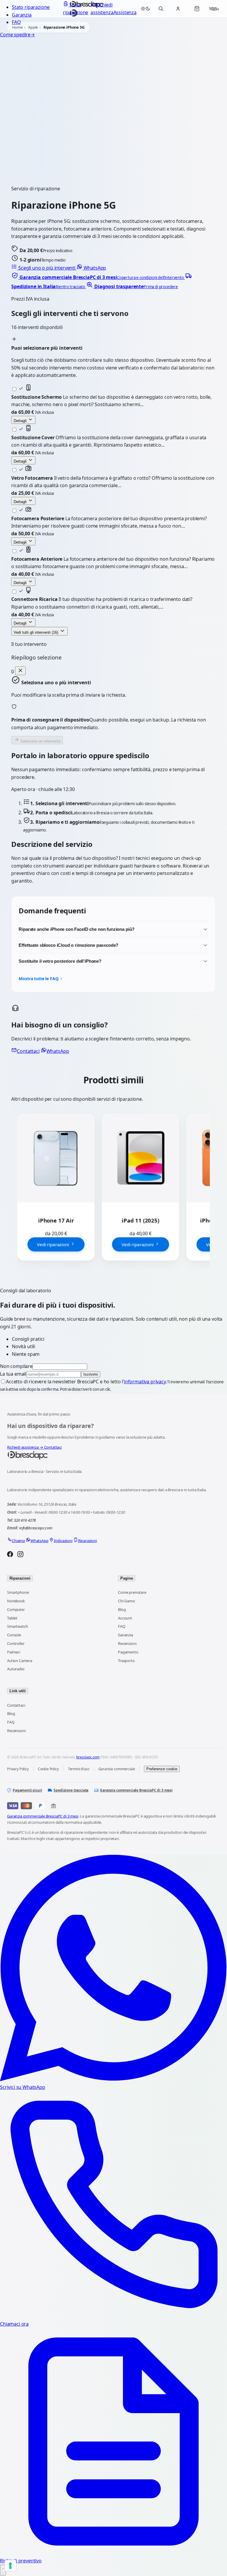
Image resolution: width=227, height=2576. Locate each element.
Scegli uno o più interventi (47, 268)
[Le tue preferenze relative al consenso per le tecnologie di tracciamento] (10, 2566)
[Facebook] (10, 1555)
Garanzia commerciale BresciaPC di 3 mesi (136, 1790)
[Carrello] (197, 9)
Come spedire (17, 35)
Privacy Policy (18, 1769)
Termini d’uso (79, 1769)
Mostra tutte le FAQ (38, 979)
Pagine (127, 1578)
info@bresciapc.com (36, 1528)
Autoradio (16, 1669)
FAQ (16, 22)
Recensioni (127, 1643)
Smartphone (18, 1592)
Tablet (12, 1618)
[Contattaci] (3, 2570)
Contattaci (28, 1051)
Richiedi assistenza (25, 1447)
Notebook (16, 1601)
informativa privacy (145, 1382)
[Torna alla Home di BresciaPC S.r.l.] (113, 1455)
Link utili (18, 1691)
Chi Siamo (127, 1601)
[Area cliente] (178, 9)
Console (14, 1635)
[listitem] (98, 277)
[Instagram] (20, 1555)
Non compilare (16, 1366)
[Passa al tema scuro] (145, 9)
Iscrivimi (91, 1374)
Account (125, 1618)
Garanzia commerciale (117, 1769)
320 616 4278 (25, 1520)
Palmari (14, 1652)
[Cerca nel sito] (161, 9)
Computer (16, 1609)
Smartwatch (17, 1626)
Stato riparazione (31, 7)
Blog (122, 1609)
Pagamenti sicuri (27, 1790)
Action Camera (20, 1661)
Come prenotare (132, 1592)
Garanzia (22, 15)
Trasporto (126, 1661)
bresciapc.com (88, 1757)
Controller (16, 1643)
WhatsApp (94, 268)
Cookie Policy (48, 1769)
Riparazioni (20, 1578)
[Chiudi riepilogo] (20, 671)
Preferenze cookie (162, 1769)
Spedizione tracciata (71, 1790)
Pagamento (128, 1652)
